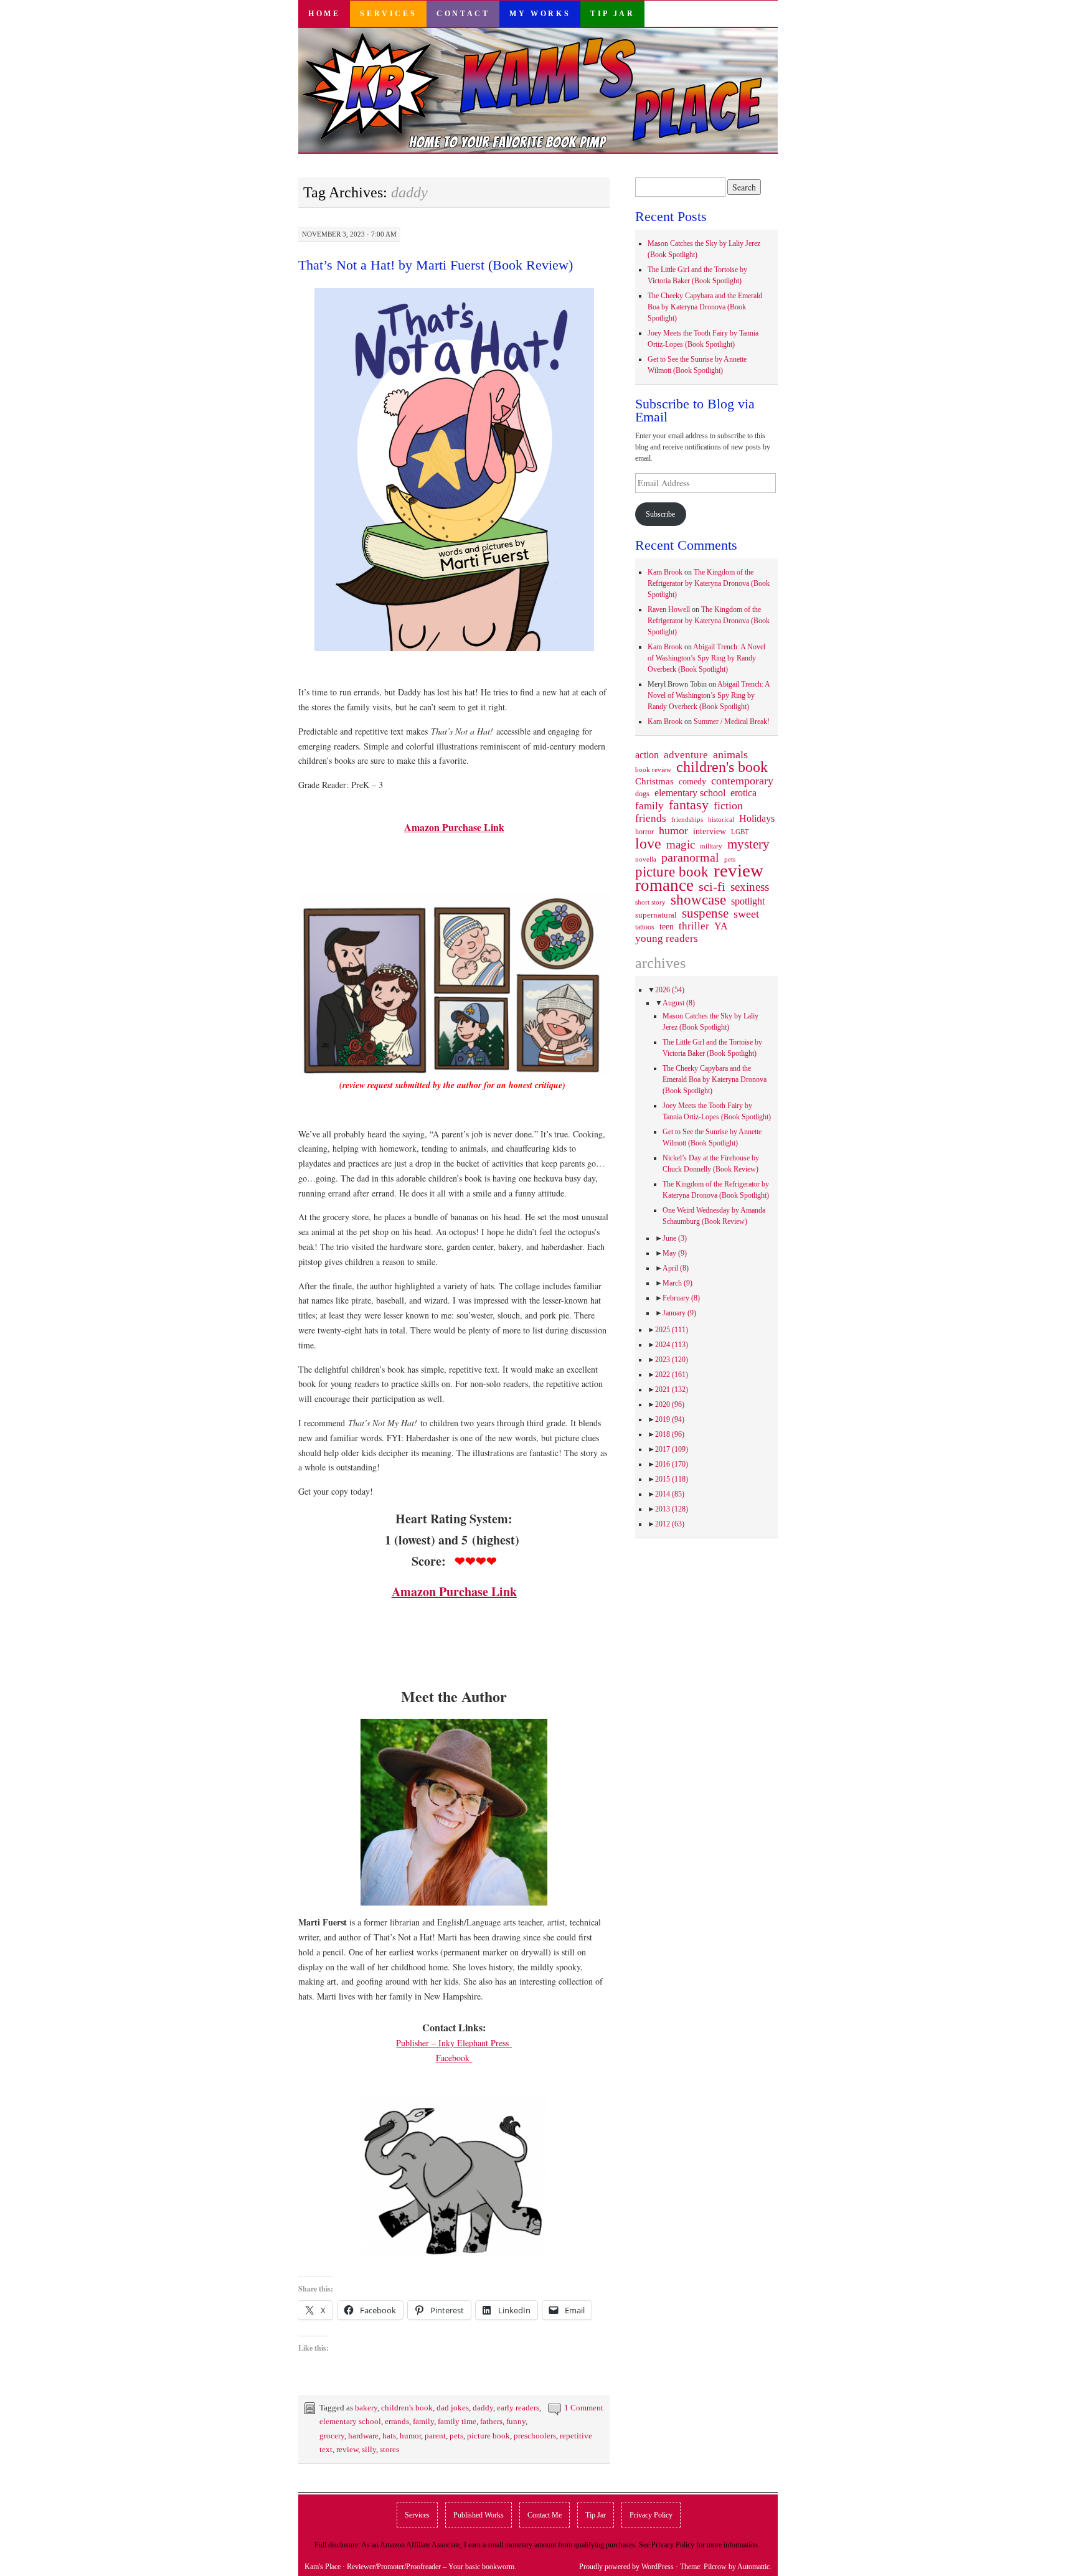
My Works (540, 14)
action (647, 755)
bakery (366, 2408)
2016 (672, 1464)
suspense (705, 913)
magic (681, 845)
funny (516, 2421)
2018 (670, 1434)
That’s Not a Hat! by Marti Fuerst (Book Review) (436, 265)
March (677, 1283)
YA (721, 926)
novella (646, 859)
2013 (672, 1509)
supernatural (656, 915)
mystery (748, 844)
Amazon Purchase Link (454, 827)
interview (710, 831)
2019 (670, 1419)
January (679, 1313)
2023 (672, 1360)
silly (369, 2449)
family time (457, 2421)
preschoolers (535, 2436)
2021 (672, 1389)
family (423, 2421)
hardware (363, 2436)
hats (389, 2436)
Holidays (757, 818)
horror (644, 832)
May (675, 1253)
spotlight (748, 901)
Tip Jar (612, 14)
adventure (686, 755)
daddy (483, 2408)
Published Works (479, 2515)
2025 (672, 1330)
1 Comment (584, 2408)
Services (388, 14)
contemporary (742, 781)
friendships (687, 819)
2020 (670, 1404)
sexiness (750, 887)
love (648, 844)
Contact (463, 14)
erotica (743, 793)
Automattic (753, 2567)
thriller (694, 926)
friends (651, 818)
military (711, 846)
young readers (667, 939)
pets (456, 2436)
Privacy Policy (651, 2515)
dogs (642, 794)
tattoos (645, 927)
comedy (692, 781)
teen (667, 926)
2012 (670, 1524)
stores (389, 2449)
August (679, 1003)
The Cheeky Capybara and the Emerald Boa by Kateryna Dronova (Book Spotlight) (705, 307)
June (675, 1238)
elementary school (350, 2421)
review (347, 2449)
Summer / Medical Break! (732, 722)
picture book (488, 2436)
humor (410, 2436)
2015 (672, 1479)
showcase (698, 900)
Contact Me (545, 2515)
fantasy (689, 805)
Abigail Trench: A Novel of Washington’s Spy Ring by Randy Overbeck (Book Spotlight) (706, 658)
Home (324, 14)
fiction (728, 806)
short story (650, 902)
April (676, 1268)
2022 (672, 1375)
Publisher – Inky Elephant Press (454, 2043)
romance (664, 885)
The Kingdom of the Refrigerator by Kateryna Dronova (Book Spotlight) (709, 583)
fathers (491, 2421)
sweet (746, 914)
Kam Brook (665, 572)
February (681, 1298)
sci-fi (712, 886)
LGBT (740, 832)
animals (730, 754)
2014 (670, 1494)
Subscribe (660, 514)
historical (721, 819)
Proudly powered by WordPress (626, 2567)
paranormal (690, 857)
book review (653, 769)
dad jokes (453, 2408)
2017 (672, 1449)
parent (435, 2436)
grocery (332, 2436)
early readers (518, 2408)
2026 (670, 990)
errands (397, 2421)
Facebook (454, 2058)
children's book (407, 2408)
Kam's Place (323, 2567)
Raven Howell (669, 609)
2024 (672, 1345)
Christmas (654, 781)
